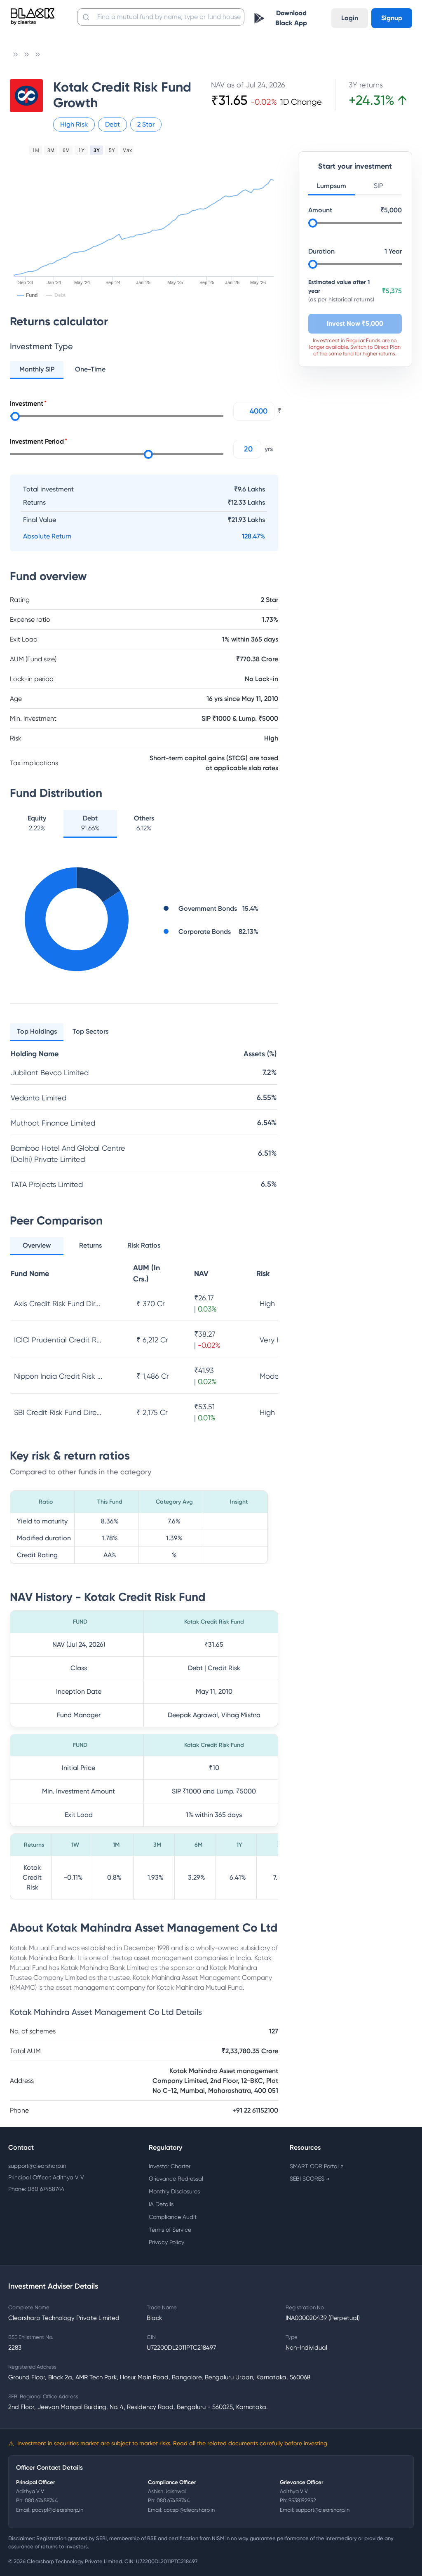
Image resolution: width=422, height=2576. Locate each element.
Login (350, 18)
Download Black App (291, 18)
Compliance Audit (173, 2217)
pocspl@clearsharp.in (57, 2510)
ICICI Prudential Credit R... (58, 1340)
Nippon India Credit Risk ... (58, 1376)
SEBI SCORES (309, 2179)
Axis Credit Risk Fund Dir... (57, 1303)
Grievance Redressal (176, 2179)
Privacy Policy (166, 2242)
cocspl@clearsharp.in (189, 2510)
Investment (27, 403)
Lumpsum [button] (332, 186)
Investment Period (37, 441)
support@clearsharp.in (37, 2166)
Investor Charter (170, 2166)
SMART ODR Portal (317, 2166)
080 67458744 (41, 2500)
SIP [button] (378, 186)
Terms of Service (170, 2230)
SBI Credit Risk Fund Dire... (58, 1412)
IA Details (161, 2204)
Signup (392, 18)
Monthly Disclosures (174, 2191)
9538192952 (302, 2500)
